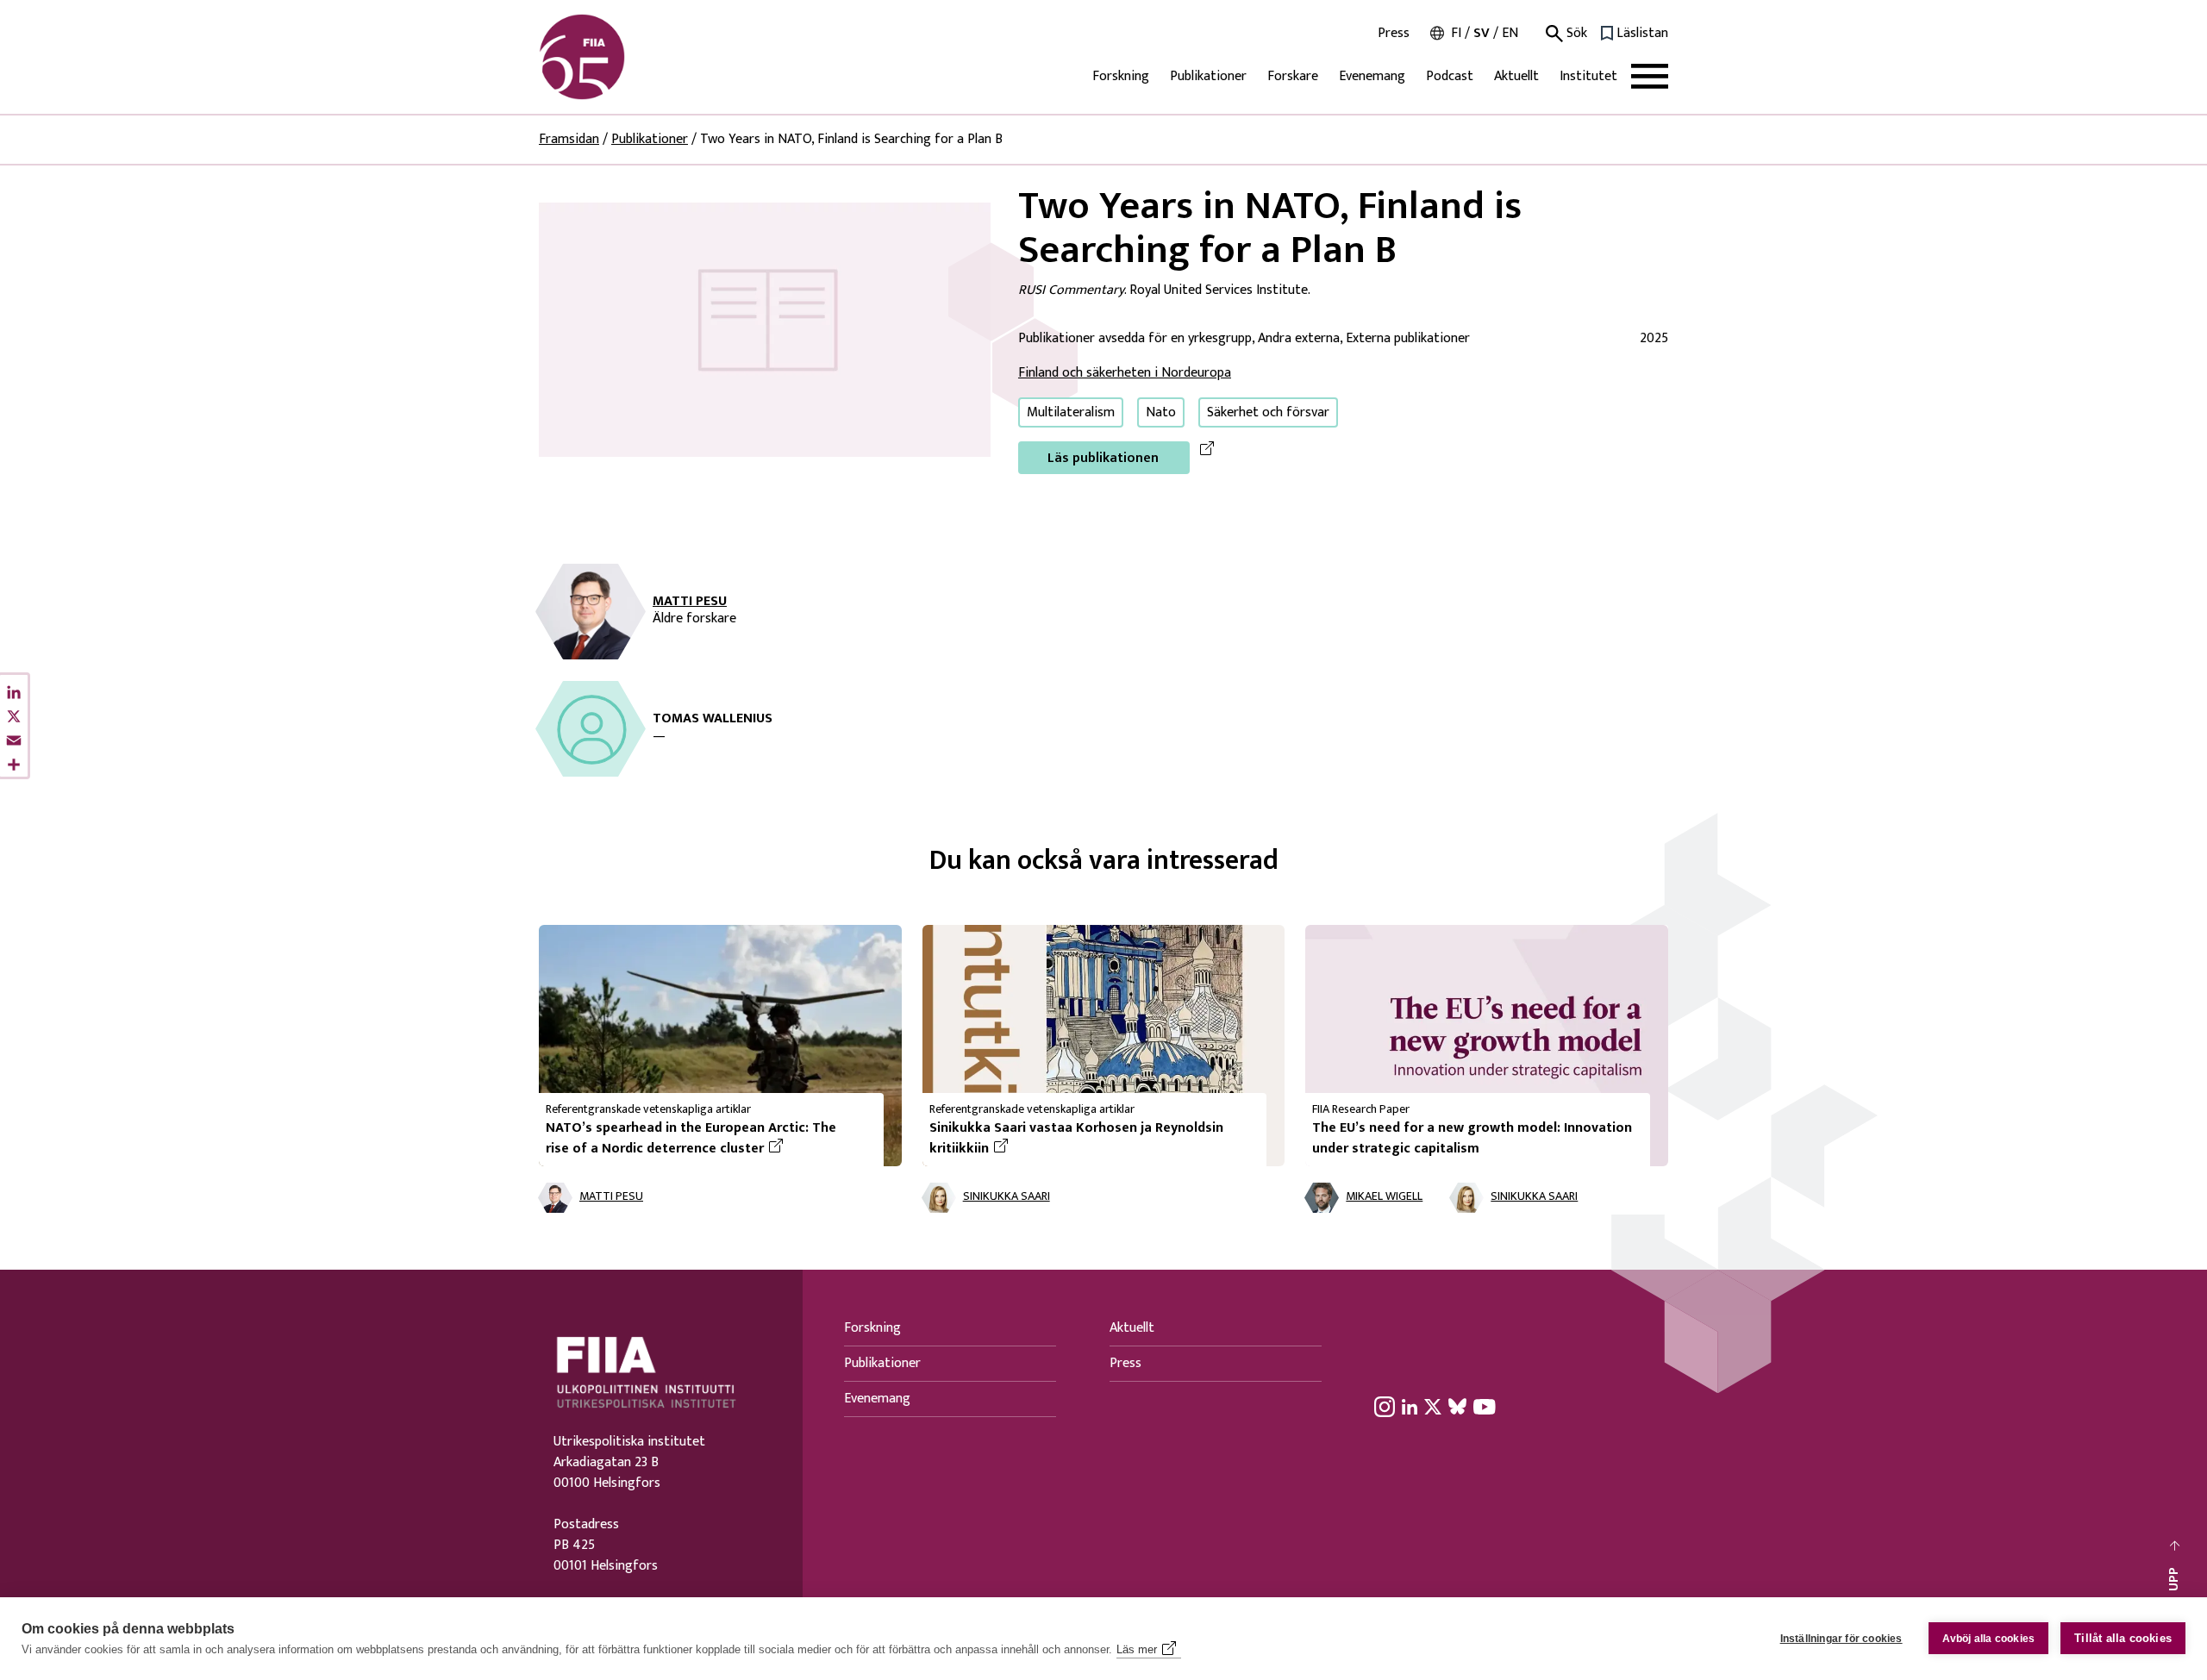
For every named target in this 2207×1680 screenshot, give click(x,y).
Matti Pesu (690, 602)
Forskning (1121, 76)
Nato (1161, 412)
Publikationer (1208, 76)
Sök (1575, 34)
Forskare (1293, 76)
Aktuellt (1516, 76)
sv (1482, 33)
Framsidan (569, 139)
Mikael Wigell (1384, 1197)
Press (1394, 34)
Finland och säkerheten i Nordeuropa (1125, 373)
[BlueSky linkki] (1457, 1407)
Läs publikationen (1103, 458)
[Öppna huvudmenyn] (1650, 76)
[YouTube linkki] (1485, 1407)
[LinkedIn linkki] (1410, 1407)
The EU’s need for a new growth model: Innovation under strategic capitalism (1472, 1138)
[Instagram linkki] (1385, 1407)
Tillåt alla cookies (2123, 1638)
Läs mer (1137, 1649)
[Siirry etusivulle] (622, 57)
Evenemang (1372, 76)
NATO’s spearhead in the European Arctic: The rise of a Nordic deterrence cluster (708, 1139)
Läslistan (1642, 34)
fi (1456, 33)
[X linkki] (1433, 1407)
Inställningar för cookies (1841, 1639)
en (1510, 33)
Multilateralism (1071, 412)
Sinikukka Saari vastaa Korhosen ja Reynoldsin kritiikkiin (1076, 1139)
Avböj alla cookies (1989, 1639)
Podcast (1450, 76)
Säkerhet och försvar (1268, 412)
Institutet (1588, 76)
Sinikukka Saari (1007, 1197)
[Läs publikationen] (765, 329)
